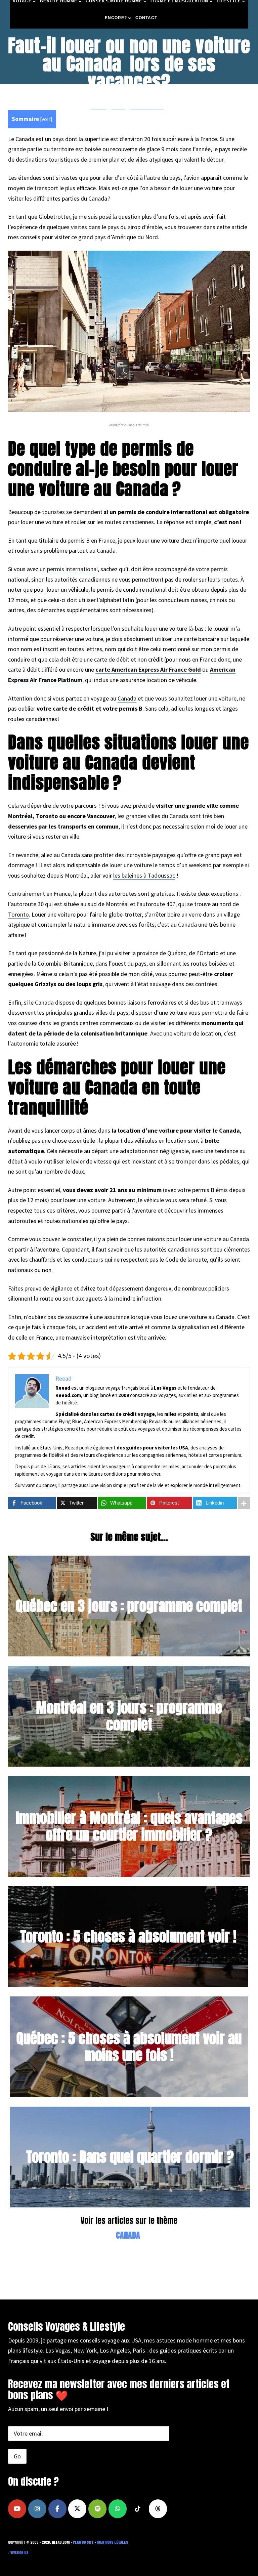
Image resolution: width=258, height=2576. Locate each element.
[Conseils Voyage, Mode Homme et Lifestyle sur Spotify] (97, 2509)
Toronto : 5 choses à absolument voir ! (128, 1936)
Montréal (20, 816)
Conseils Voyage (147, 106)
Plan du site (83, 2542)
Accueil (99, 106)
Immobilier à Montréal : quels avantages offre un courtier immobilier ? (129, 1826)
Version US (19, 2553)
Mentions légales (113, 2542)
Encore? (116, 18)
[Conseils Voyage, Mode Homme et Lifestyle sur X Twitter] (77, 2509)
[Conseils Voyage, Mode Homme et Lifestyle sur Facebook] (57, 2509)
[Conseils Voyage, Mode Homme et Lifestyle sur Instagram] (37, 2509)
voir (46, 119)
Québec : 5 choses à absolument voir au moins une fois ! (129, 2046)
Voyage (118, 106)
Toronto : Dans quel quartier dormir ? (130, 2157)
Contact (146, 18)
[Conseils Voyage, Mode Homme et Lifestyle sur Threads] (158, 2509)
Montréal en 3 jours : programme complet (129, 1716)
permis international (72, 569)
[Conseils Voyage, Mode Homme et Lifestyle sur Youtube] (17, 2509)
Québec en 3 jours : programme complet (129, 1606)
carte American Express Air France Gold (148, 669)
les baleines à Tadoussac (144, 875)
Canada (127, 698)
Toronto (18, 914)
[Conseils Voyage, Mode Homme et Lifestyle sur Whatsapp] (118, 2509)
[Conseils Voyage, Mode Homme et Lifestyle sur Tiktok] (138, 2509)
